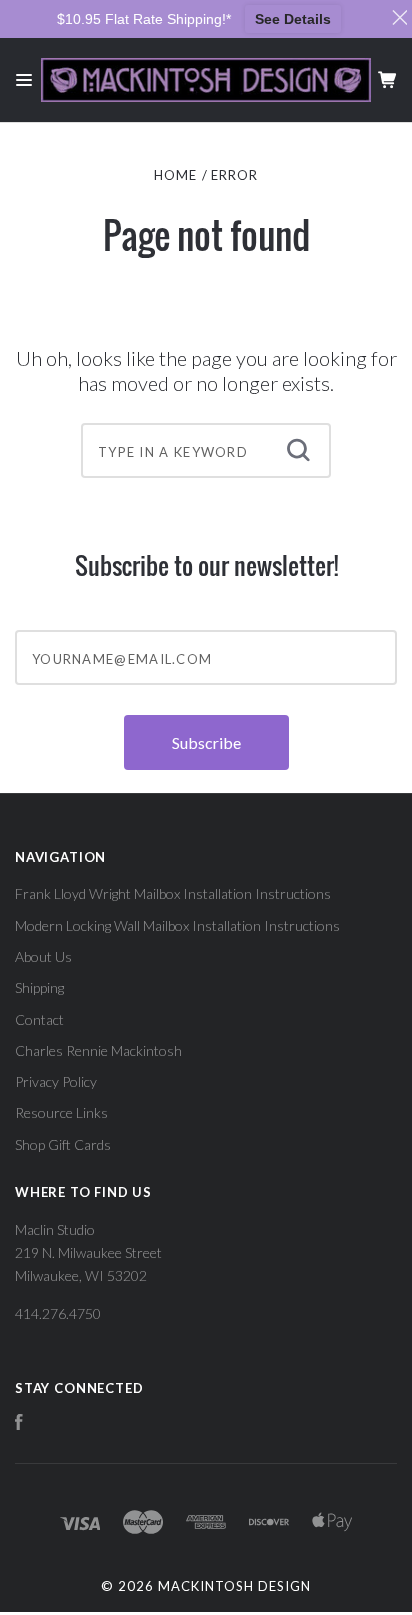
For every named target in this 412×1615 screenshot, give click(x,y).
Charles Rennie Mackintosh (98, 1050)
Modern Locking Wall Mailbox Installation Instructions (177, 925)
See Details (293, 19)
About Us (43, 956)
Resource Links (61, 1112)
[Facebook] (19, 1424)
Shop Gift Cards (63, 1144)
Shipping (39, 987)
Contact (39, 1019)
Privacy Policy (56, 1081)
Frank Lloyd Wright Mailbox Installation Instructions (173, 893)
